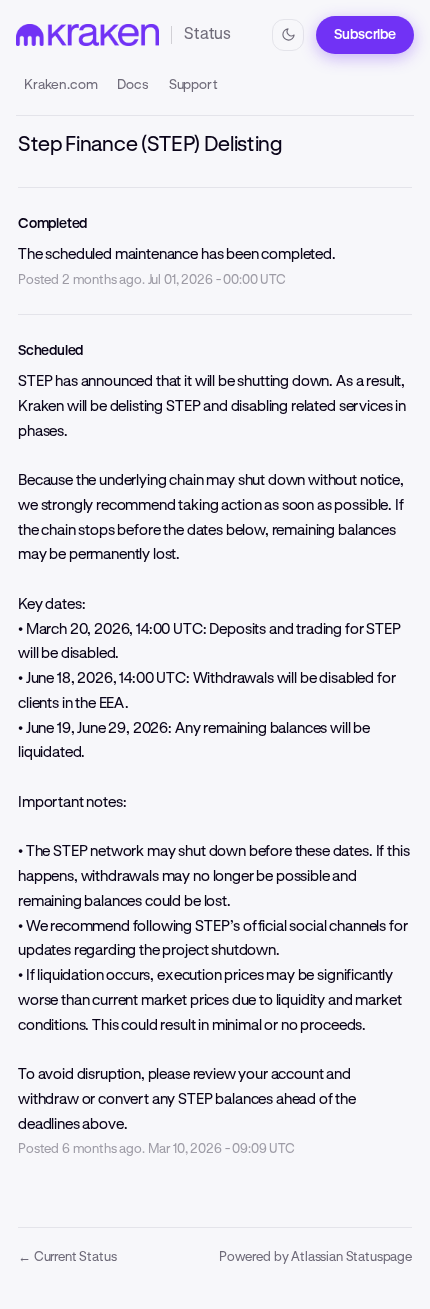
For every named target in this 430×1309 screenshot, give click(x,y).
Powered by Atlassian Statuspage (315, 1256)
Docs (132, 84)
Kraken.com (60, 84)
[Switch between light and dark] (288, 35)
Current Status (67, 1256)
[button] (365, 35)
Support (193, 84)
